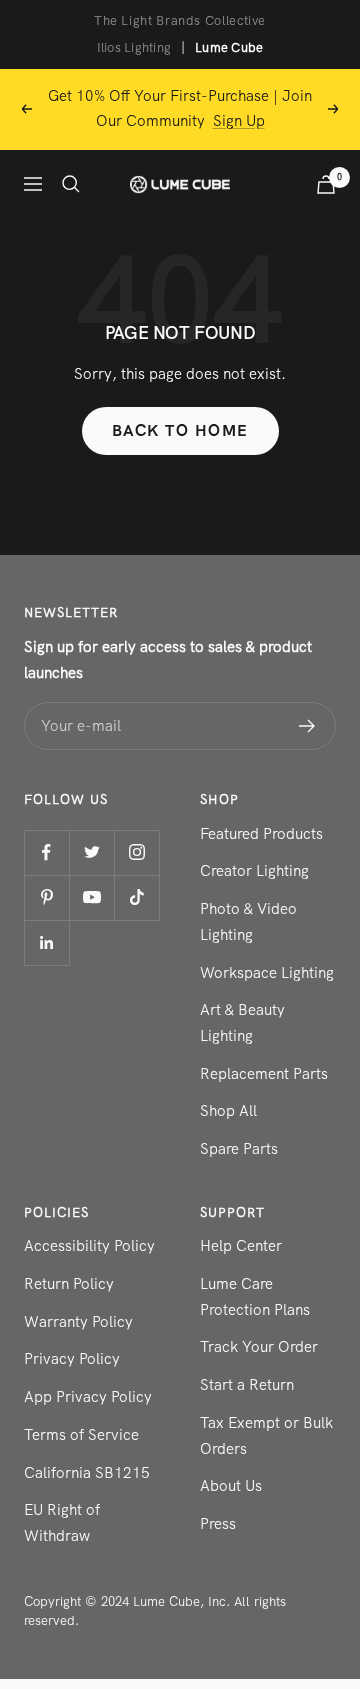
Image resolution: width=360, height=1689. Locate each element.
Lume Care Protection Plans (255, 1297)
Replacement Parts (264, 1074)
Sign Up (239, 121)
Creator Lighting (254, 871)
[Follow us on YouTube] (91, 897)
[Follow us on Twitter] (91, 852)
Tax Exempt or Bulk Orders (266, 1436)
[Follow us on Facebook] (46, 852)
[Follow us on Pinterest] (46, 897)
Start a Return (247, 1385)
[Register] (307, 726)
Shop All (228, 1111)
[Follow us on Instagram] (136, 852)
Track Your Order (259, 1347)
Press (218, 1524)
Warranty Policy (78, 1322)
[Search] (71, 184)
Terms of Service (81, 1435)
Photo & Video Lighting (248, 922)
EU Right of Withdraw (62, 1523)
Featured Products (261, 834)
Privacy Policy (72, 1359)
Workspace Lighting (267, 973)
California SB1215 (87, 1473)
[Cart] (326, 184)
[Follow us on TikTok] (136, 897)
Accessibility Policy (89, 1246)
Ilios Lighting (134, 47)
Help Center (241, 1246)
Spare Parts (239, 1149)
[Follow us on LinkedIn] (46, 942)
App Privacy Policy (88, 1397)
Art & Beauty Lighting (242, 1023)
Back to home (180, 430)
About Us (231, 1486)
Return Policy (69, 1284)
